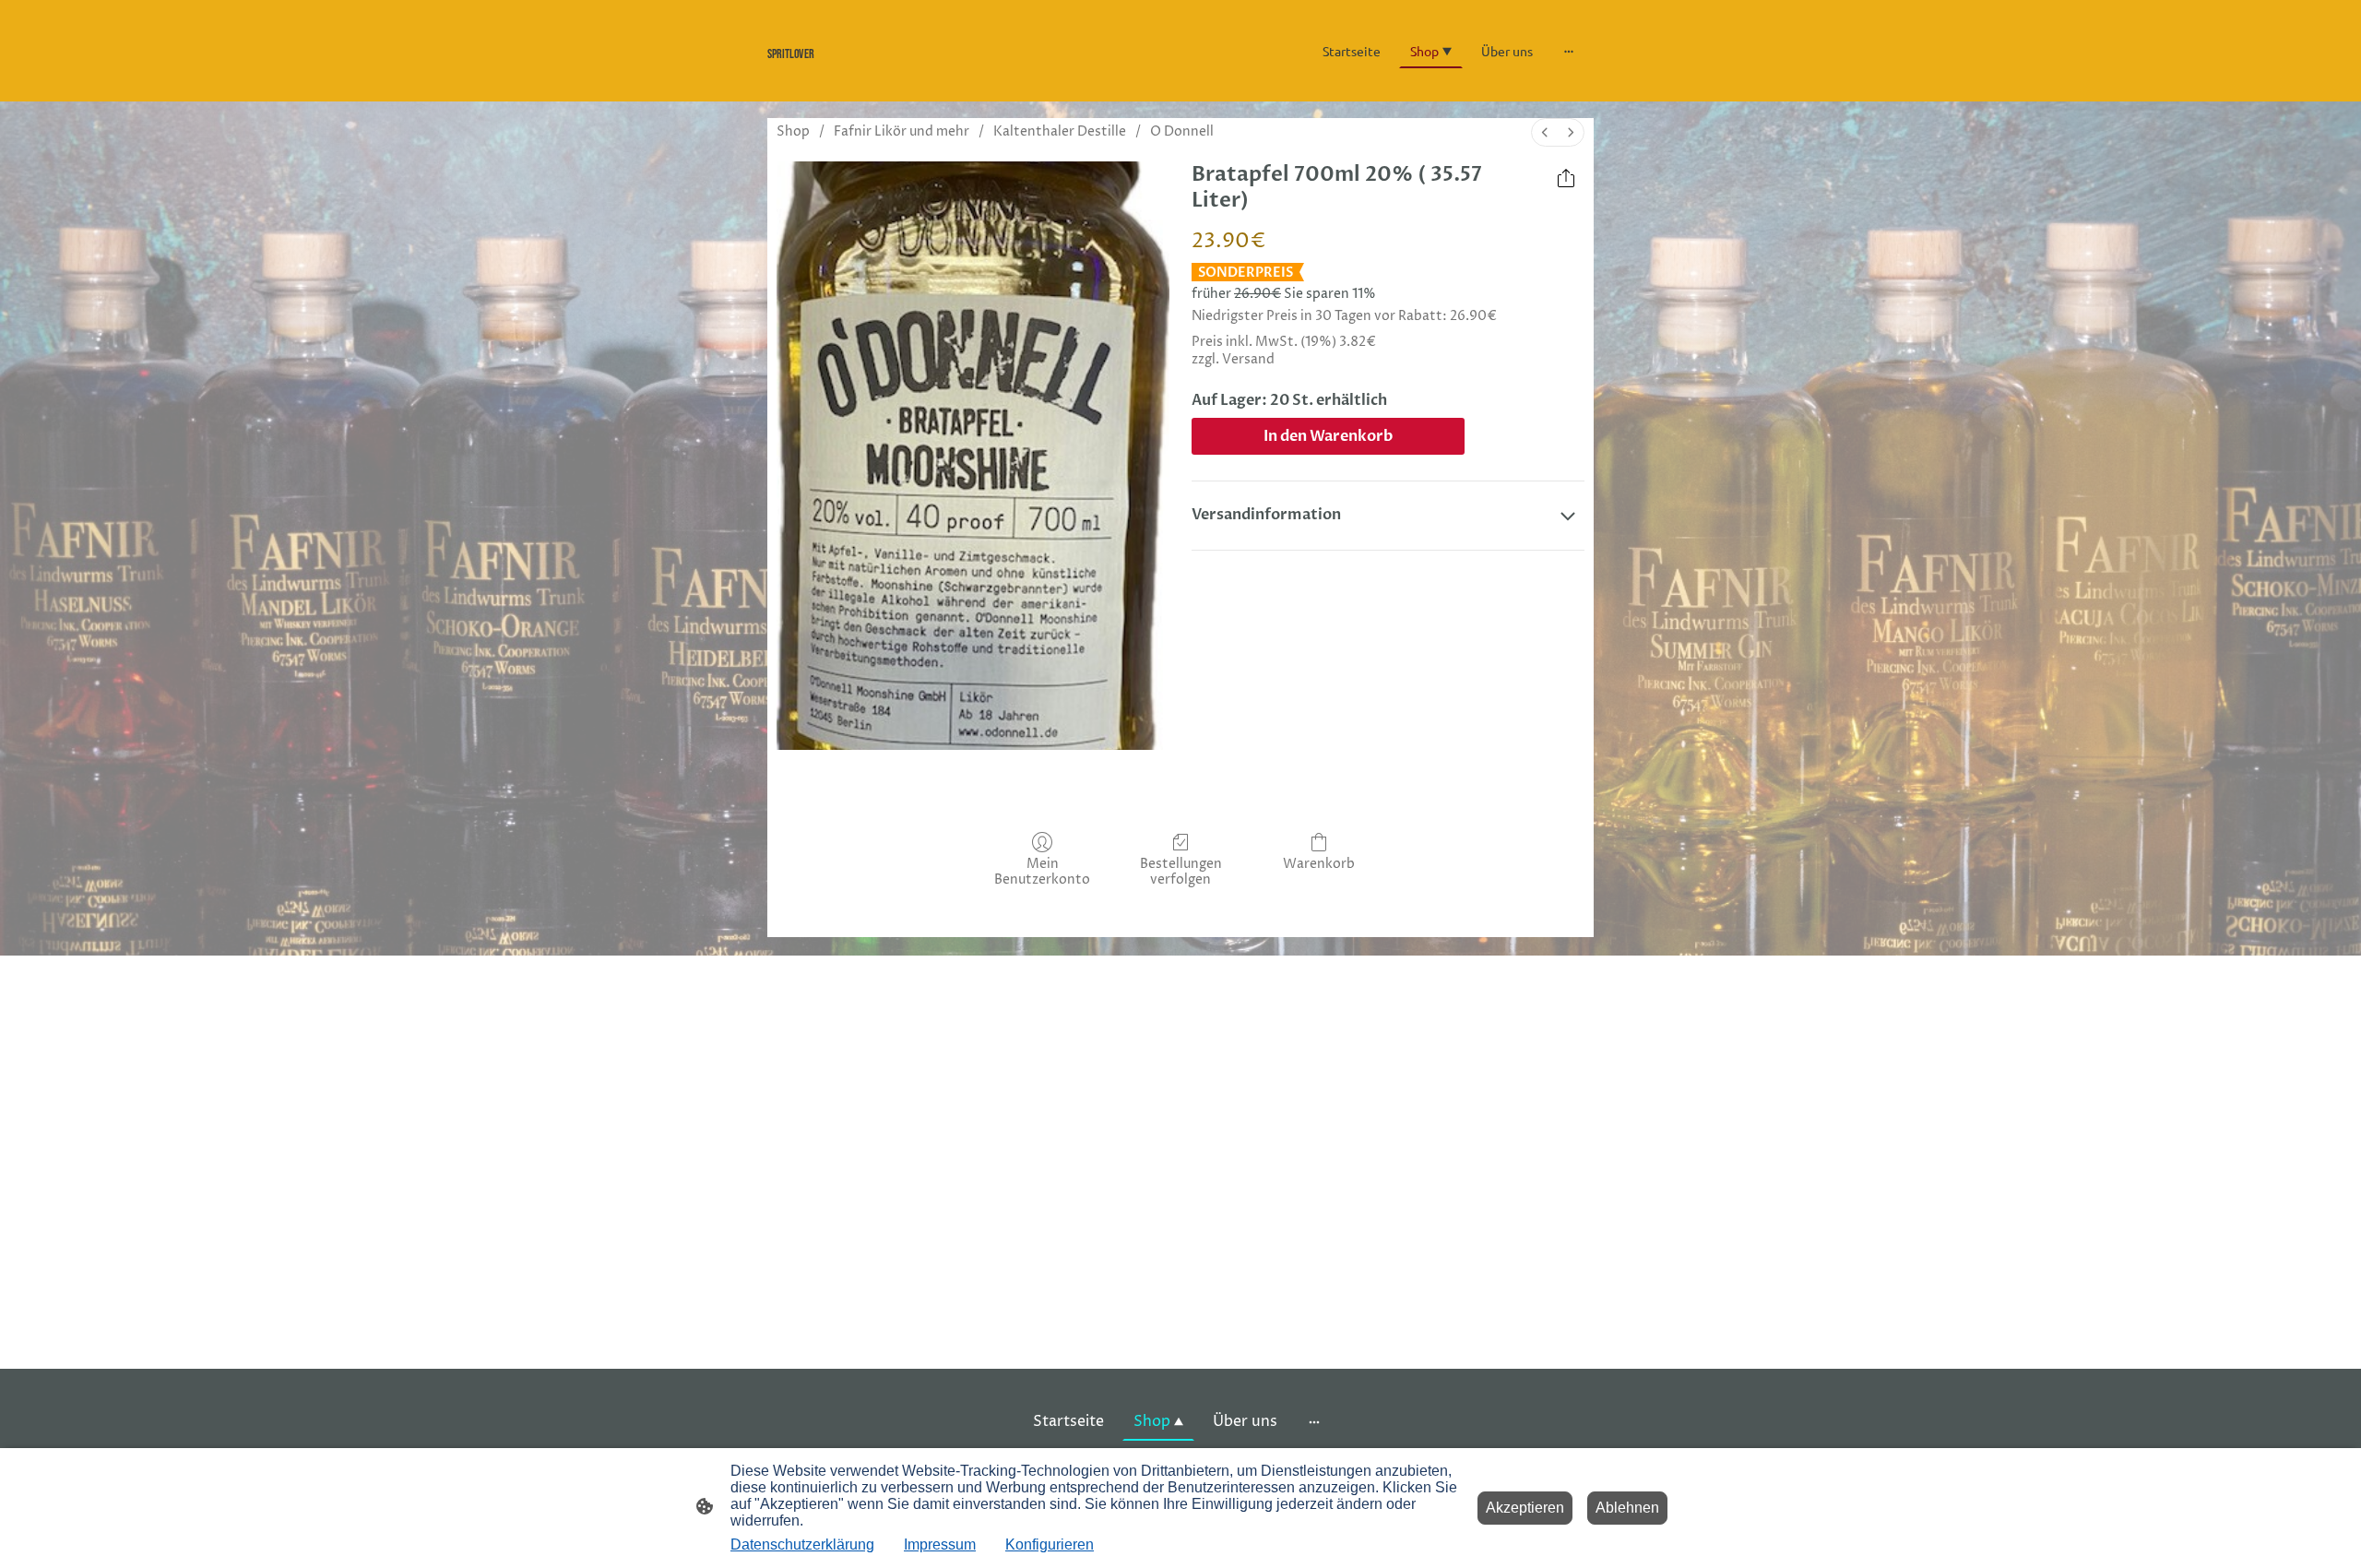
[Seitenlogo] (895, 74)
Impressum (940, 1544)
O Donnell (1182, 131)
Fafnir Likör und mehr (902, 131)
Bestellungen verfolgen (1181, 872)
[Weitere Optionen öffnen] (1569, 51)
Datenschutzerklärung (802, 1544)
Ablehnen (1627, 1508)
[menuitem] (1545, 132)
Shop (793, 131)
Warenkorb (1319, 864)
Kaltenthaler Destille (1060, 131)
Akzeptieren (1525, 1508)
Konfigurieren (1050, 1544)
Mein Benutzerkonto (1042, 872)
